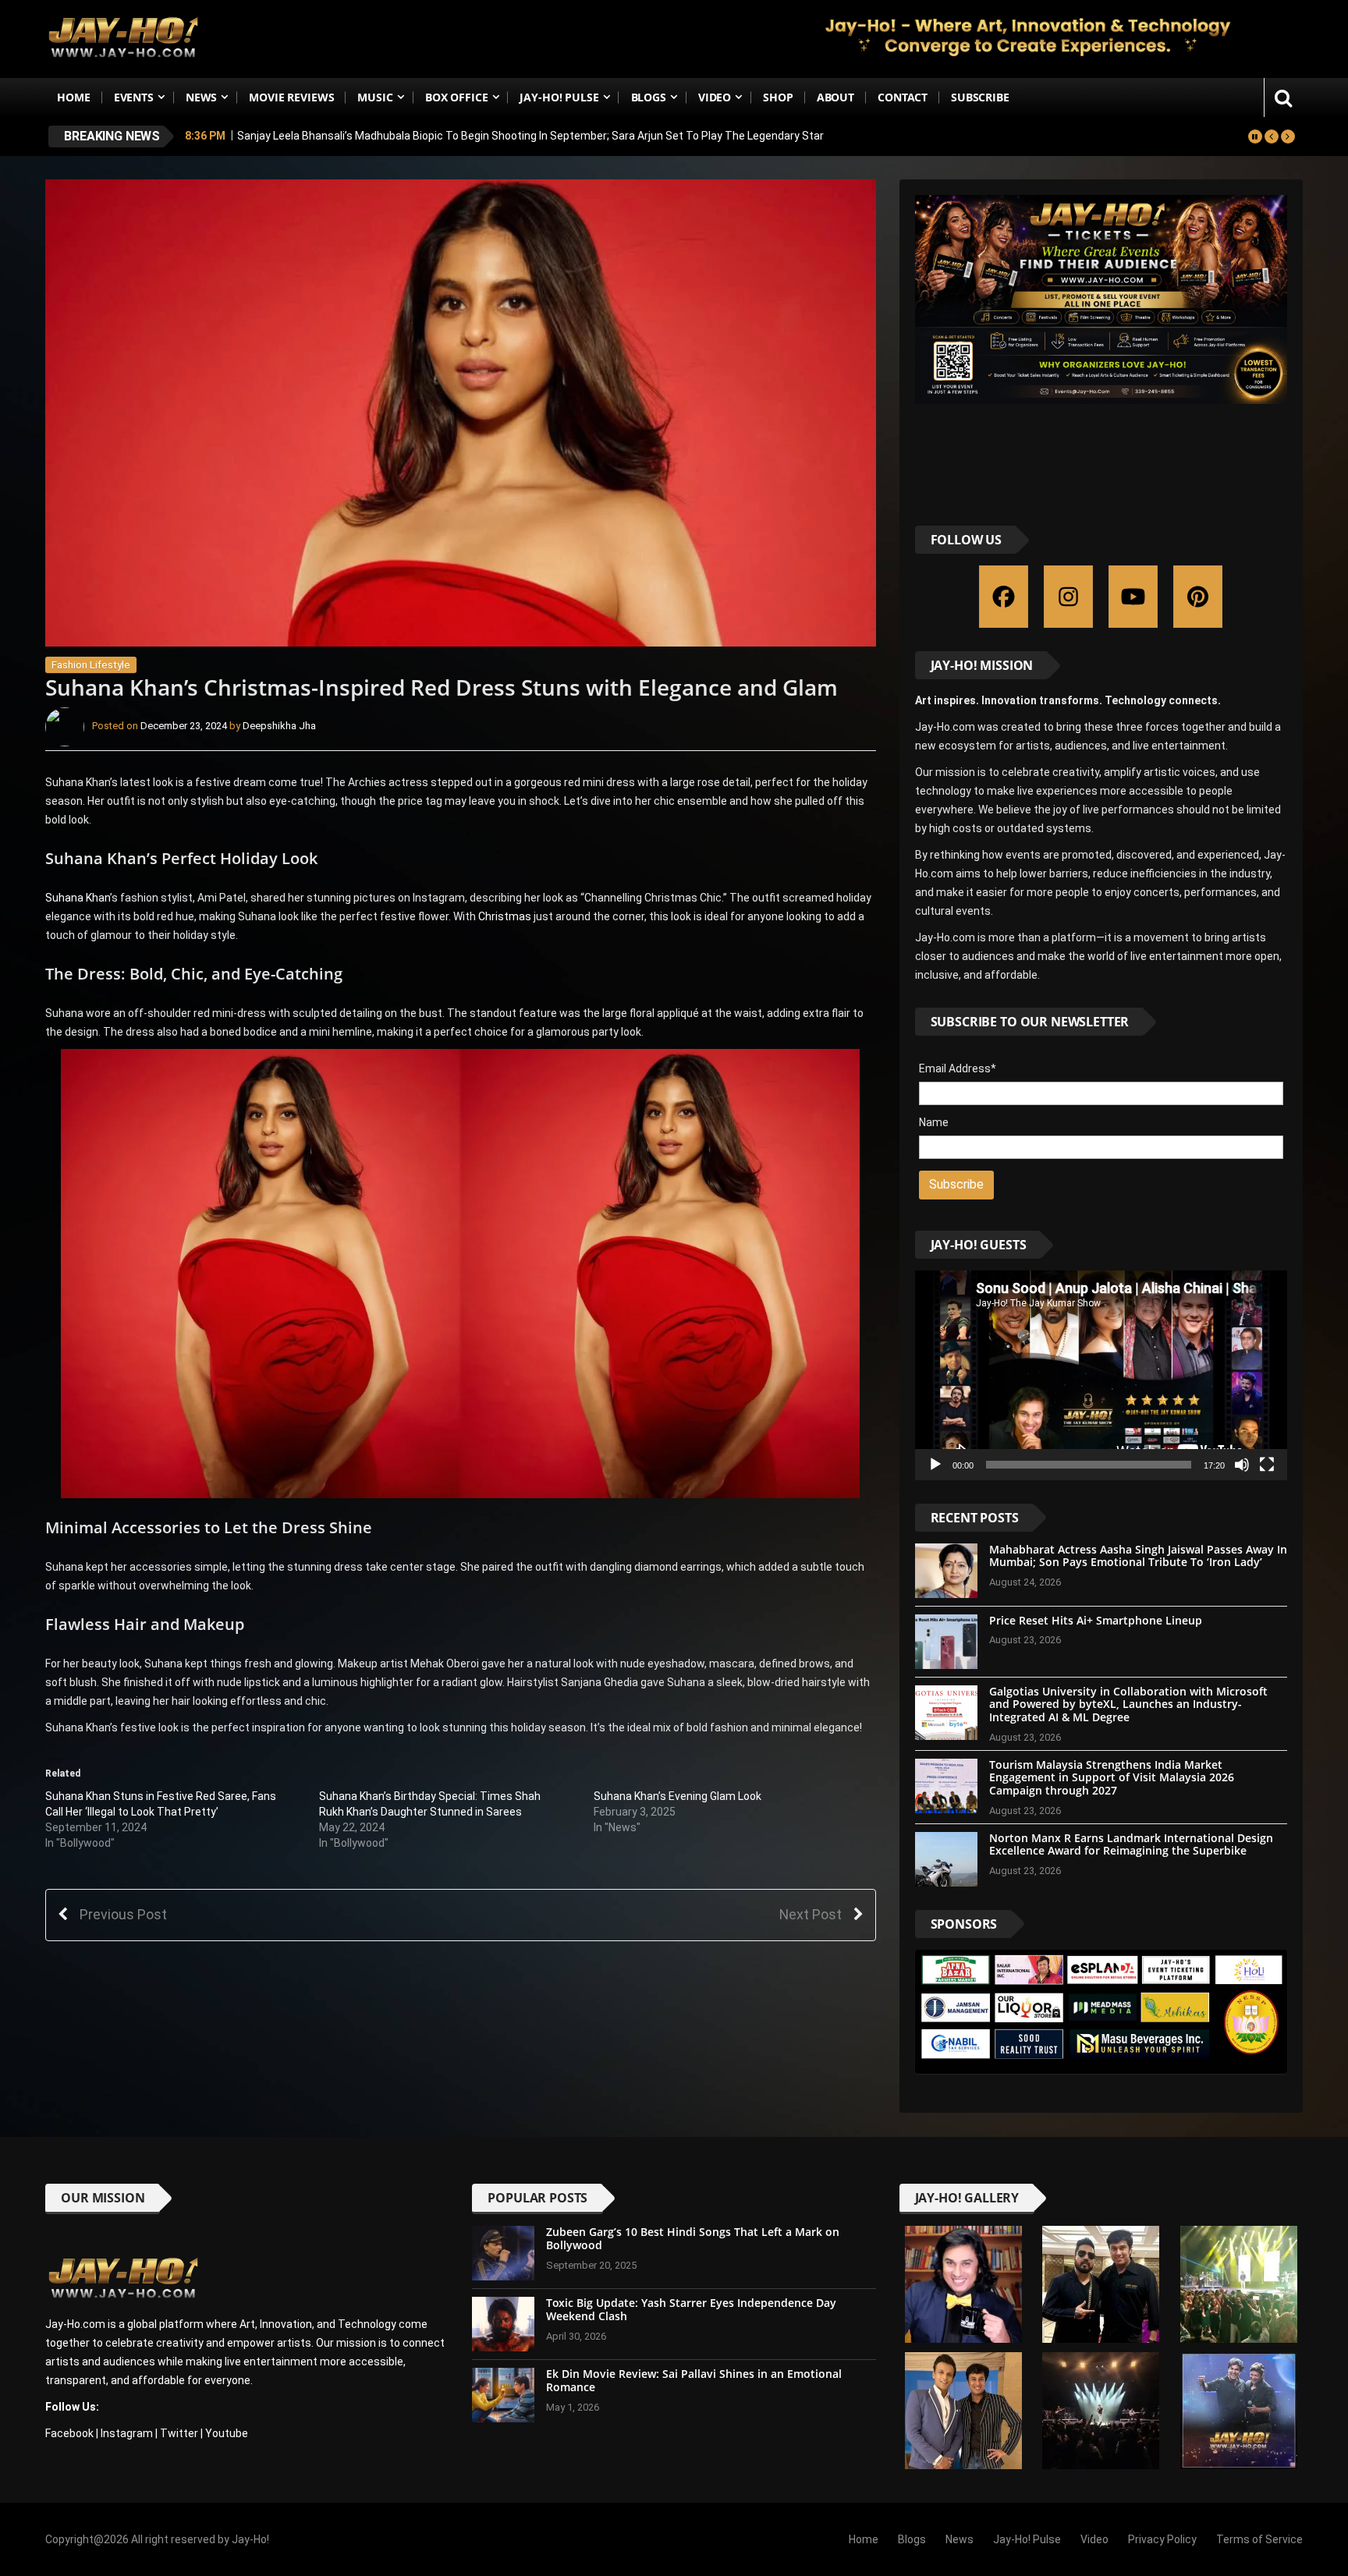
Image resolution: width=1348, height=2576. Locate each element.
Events (134, 97)
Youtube (227, 2433)
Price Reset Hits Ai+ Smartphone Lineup (1096, 1620)
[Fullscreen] (1267, 1465)
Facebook (69, 2433)
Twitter (179, 2433)
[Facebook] (1004, 597)
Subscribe (980, 97)
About (835, 97)
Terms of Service (1259, 2539)
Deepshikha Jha (279, 726)
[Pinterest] (1198, 597)
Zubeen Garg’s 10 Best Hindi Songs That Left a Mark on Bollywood (693, 2238)
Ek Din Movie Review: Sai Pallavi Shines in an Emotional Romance (694, 2380)
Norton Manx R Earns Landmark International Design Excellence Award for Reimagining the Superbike (1131, 1844)
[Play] (935, 1465)
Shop (778, 97)
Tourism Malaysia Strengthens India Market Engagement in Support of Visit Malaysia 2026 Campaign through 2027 (1112, 1778)
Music (375, 97)
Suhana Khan (78, 898)
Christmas (506, 916)
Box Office (457, 97)
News (201, 97)
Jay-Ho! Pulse (559, 97)
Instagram (127, 2433)
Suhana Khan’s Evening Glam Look (678, 1796)
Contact (903, 97)
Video (715, 97)
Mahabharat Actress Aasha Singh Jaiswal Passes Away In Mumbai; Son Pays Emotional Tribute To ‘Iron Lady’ (1138, 1556)
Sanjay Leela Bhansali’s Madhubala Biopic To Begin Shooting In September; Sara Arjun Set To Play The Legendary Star (530, 135)
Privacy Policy (1162, 2539)
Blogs (649, 97)
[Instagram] (1068, 597)
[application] (1101, 1375)
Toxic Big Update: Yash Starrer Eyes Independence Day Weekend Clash (691, 2309)
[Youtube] (1133, 597)
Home (73, 97)
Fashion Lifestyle (91, 665)
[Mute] (1242, 1465)
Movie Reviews (291, 97)
